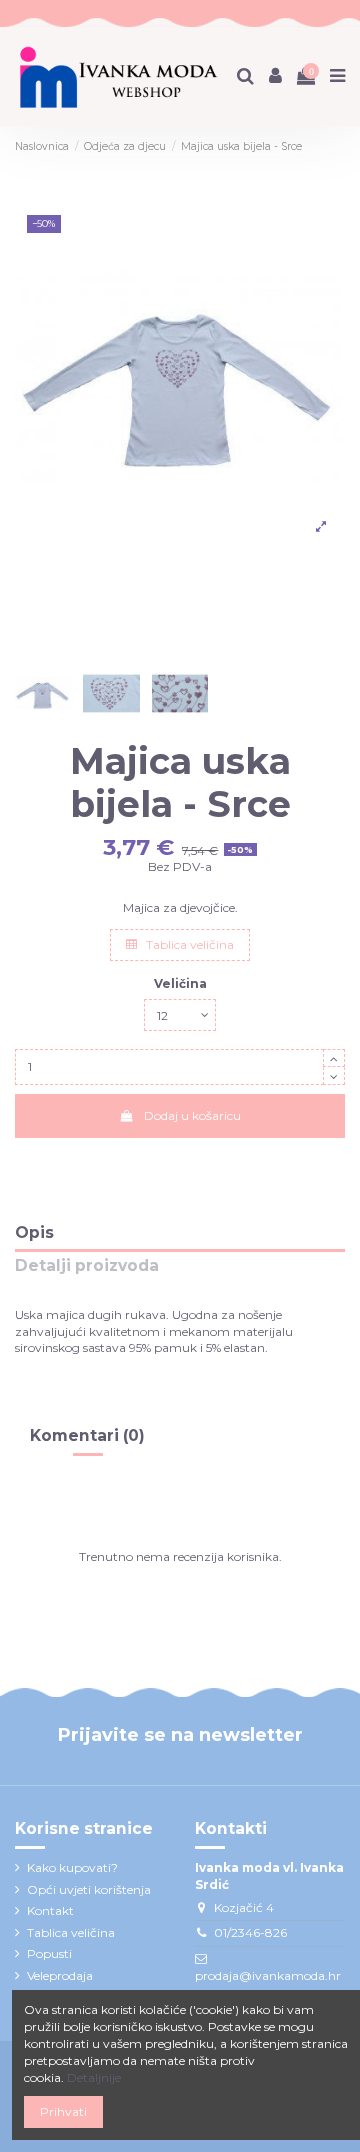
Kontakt (50, 1910)
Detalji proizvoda (87, 1266)
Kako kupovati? (72, 1867)
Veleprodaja (60, 1975)
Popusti (49, 1953)
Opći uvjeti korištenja (89, 1889)
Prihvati (63, 2111)
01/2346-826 (250, 1932)
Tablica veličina (188, 944)
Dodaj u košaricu (192, 1115)
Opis (34, 1233)
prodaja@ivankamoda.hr (268, 1975)
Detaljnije (94, 2077)
